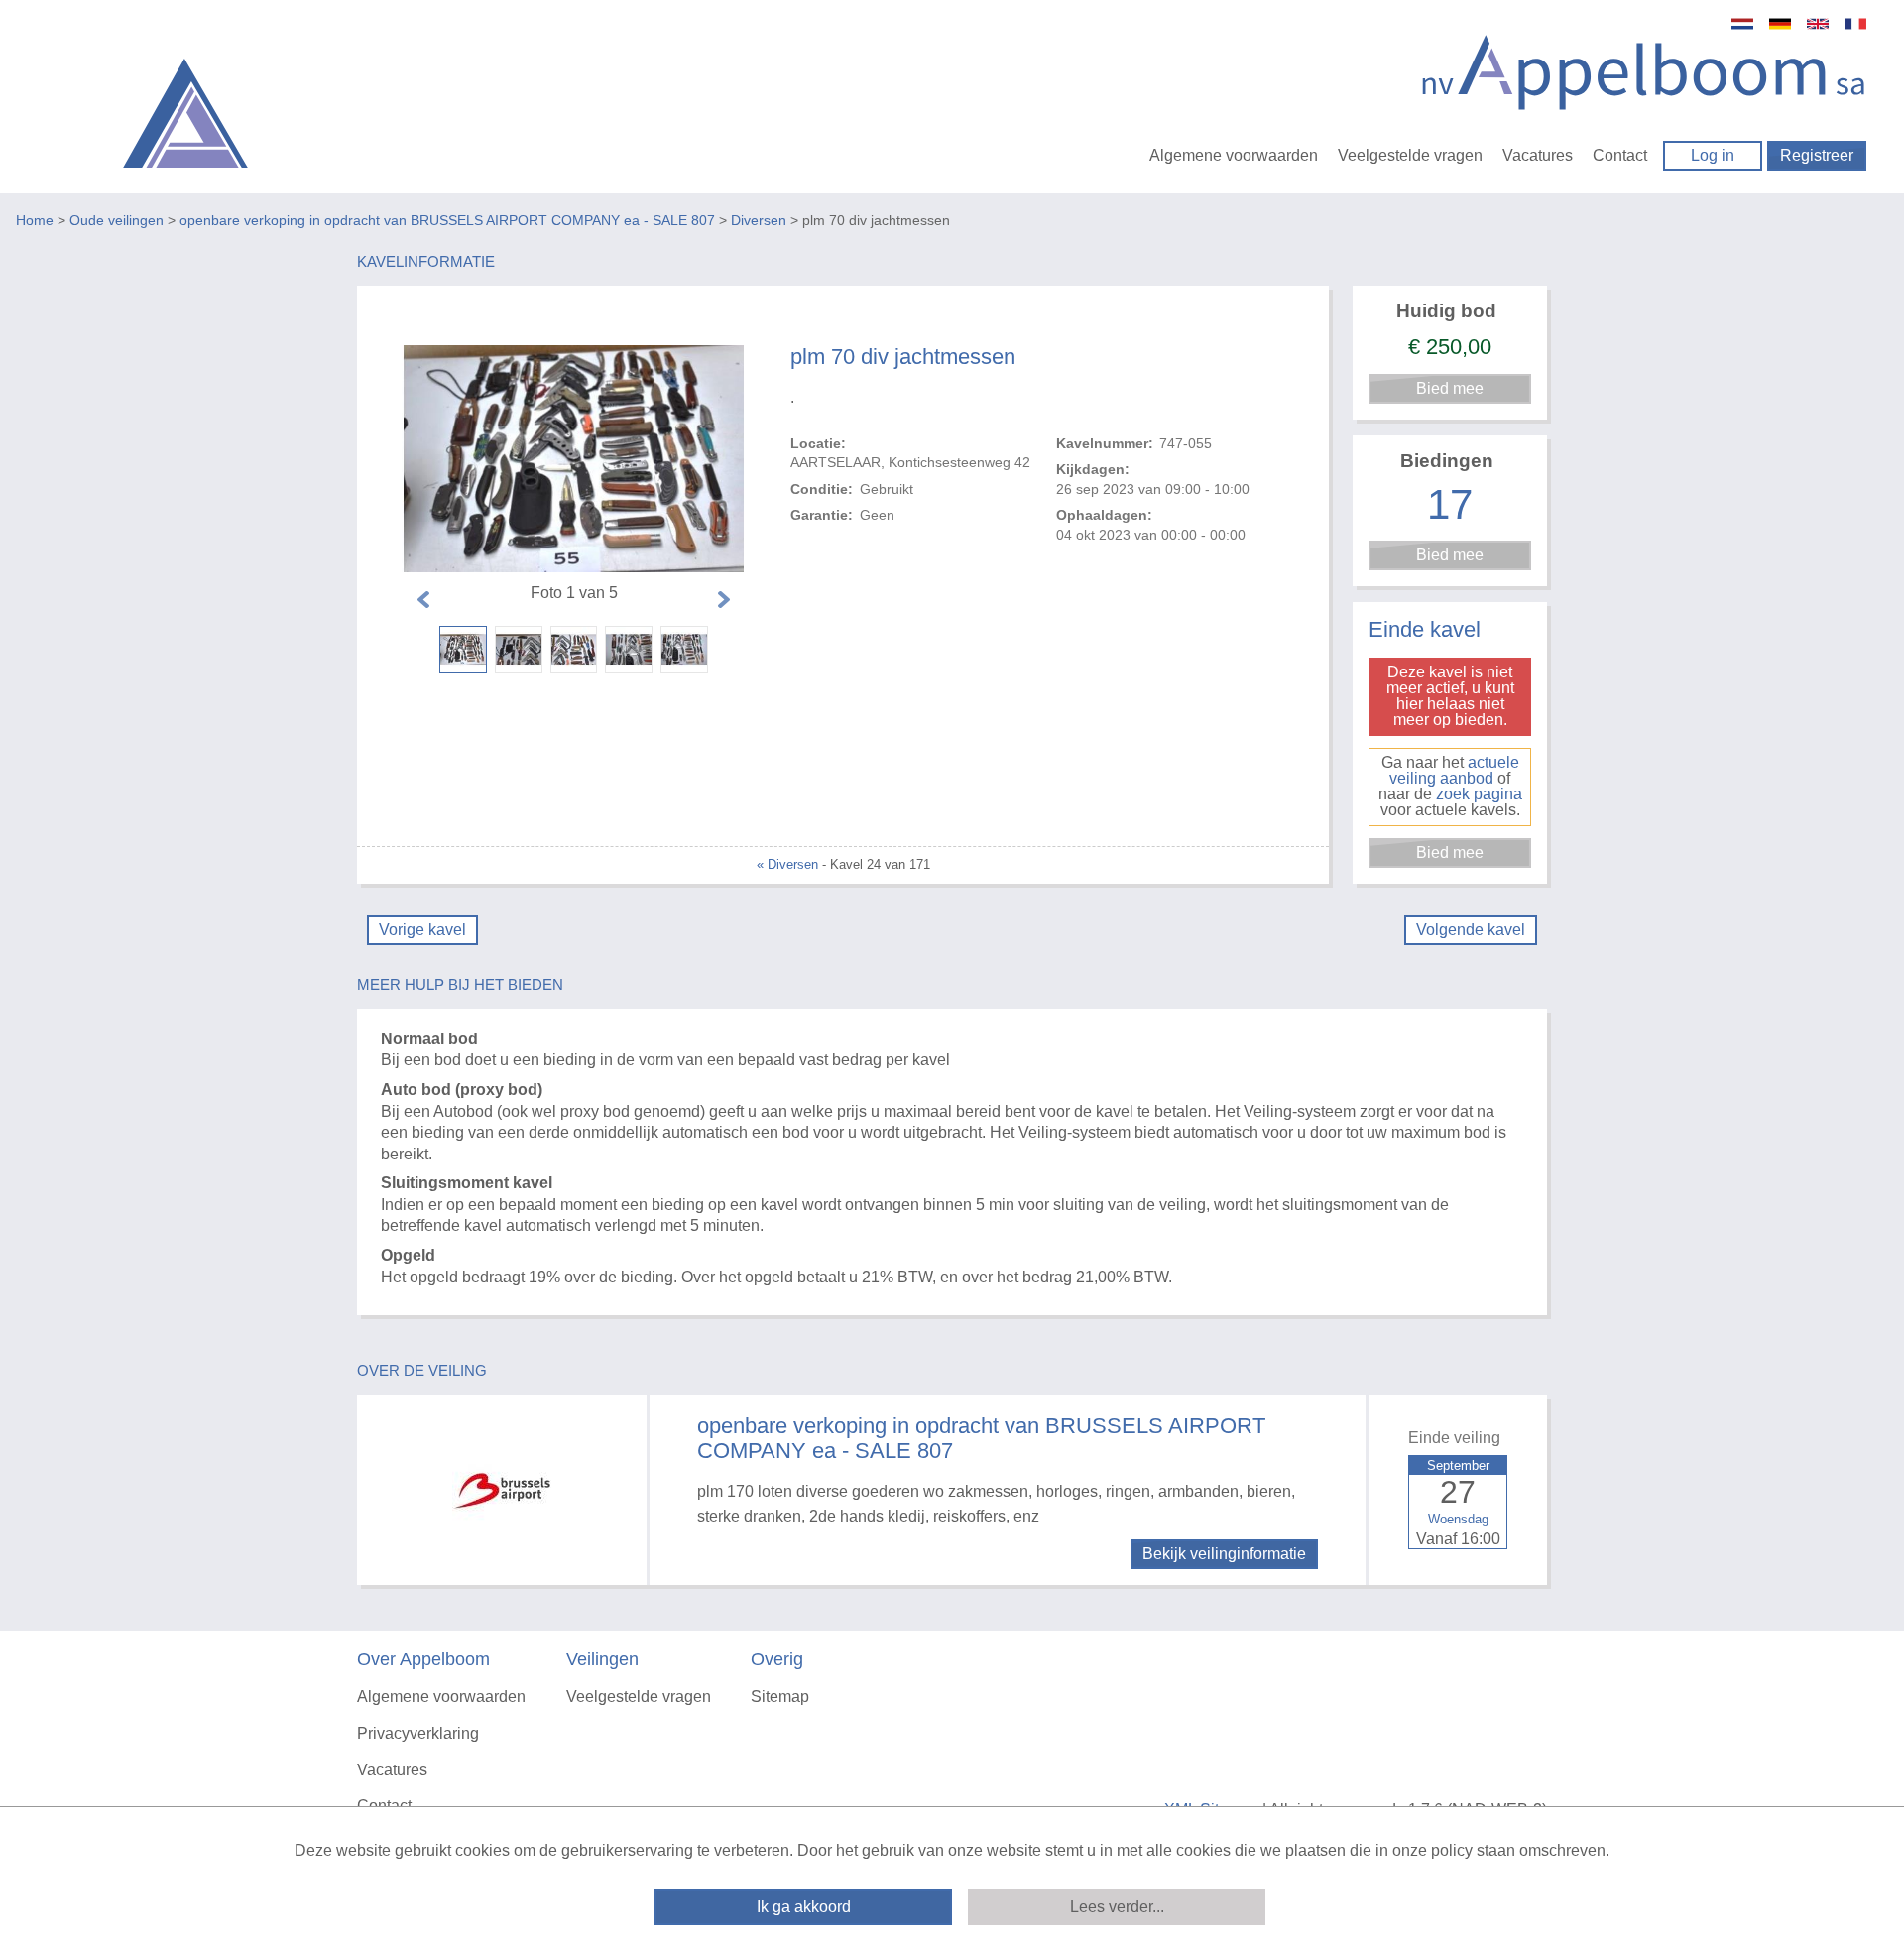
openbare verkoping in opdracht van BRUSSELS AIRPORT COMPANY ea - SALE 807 (447, 220)
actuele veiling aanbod (1454, 770)
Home (35, 220)
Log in (1713, 155)
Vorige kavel (422, 930)
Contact (1620, 155)
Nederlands (1742, 24)
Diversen (759, 220)
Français (1855, 24)
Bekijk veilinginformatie (1224, 1554)
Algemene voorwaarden (1234, 155)
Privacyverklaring (418, 1733)
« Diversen (787, 864)
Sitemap (780, 1697)
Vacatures (1538, 155)
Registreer (1817, 155)
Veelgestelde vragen (1410, 155)
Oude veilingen (117, 220)
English (1818, 24)
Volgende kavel (1471, 930)
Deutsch (1780, 24)
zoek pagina (1479, 794)
